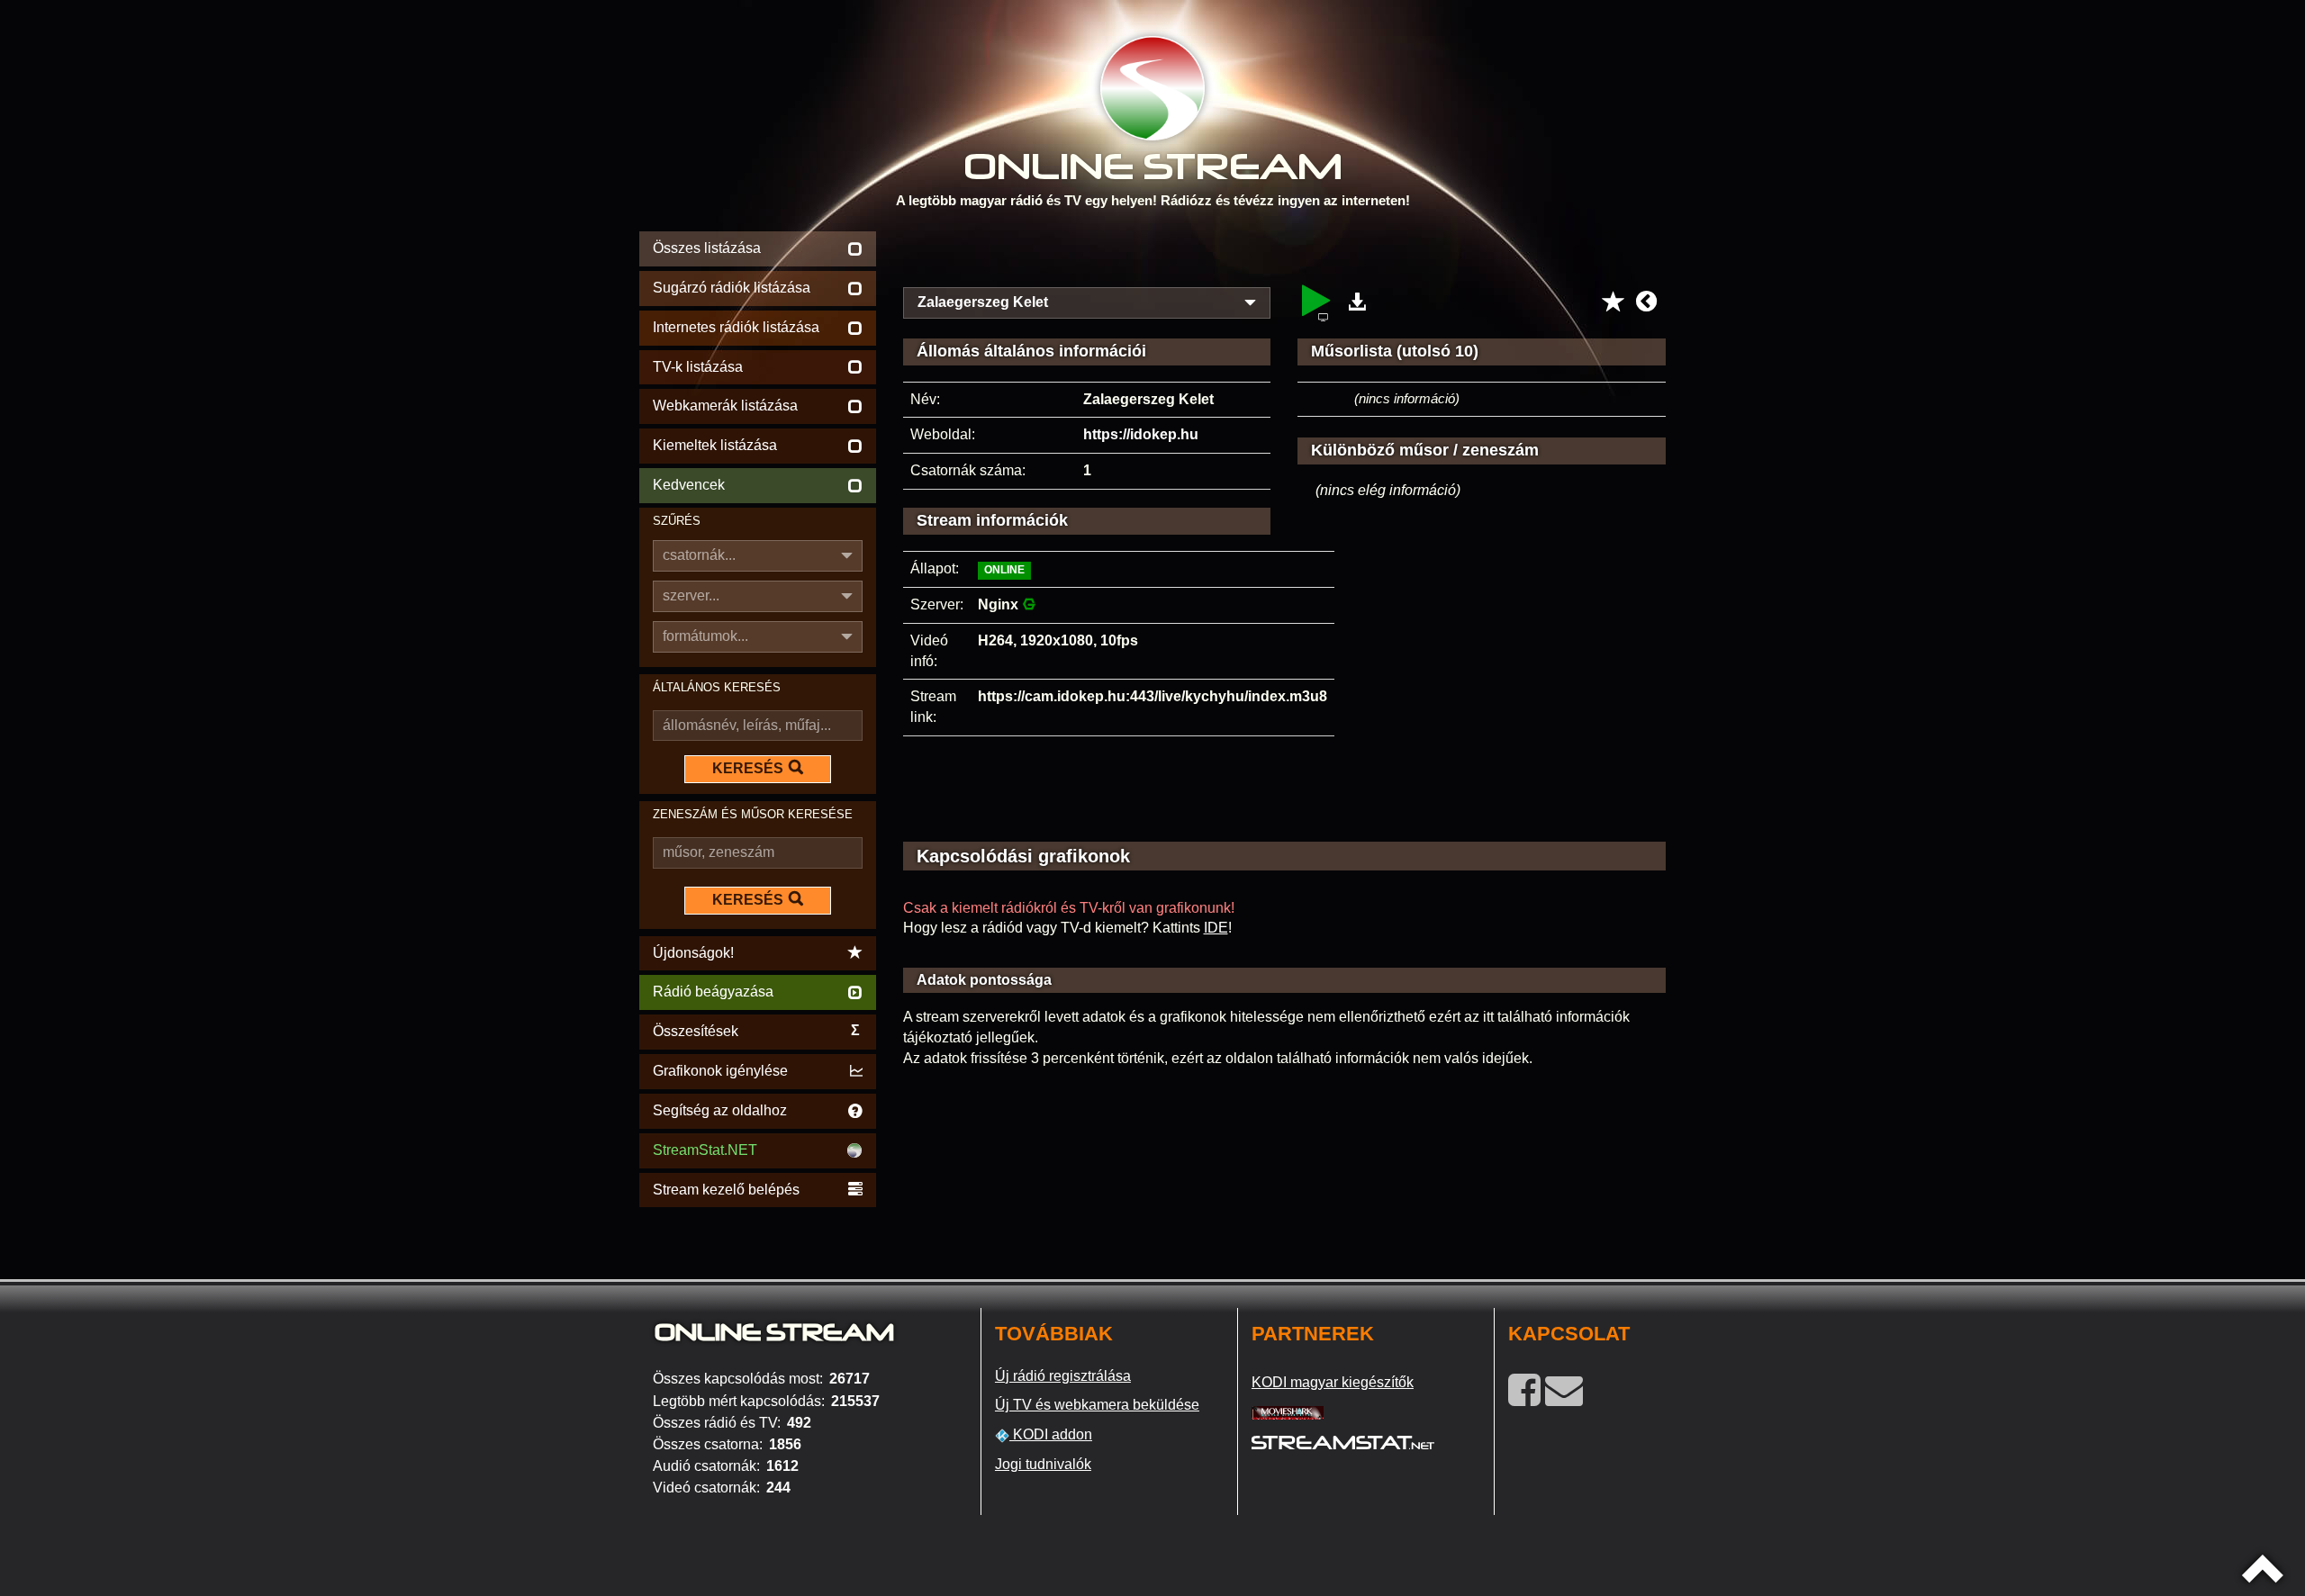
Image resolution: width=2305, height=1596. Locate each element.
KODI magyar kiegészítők (1333, 1382)
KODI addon (1051, 1434)
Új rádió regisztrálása (1063, 1376)
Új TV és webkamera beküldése (1097, 1405)
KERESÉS (748, 768)
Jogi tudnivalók (1043, 1464)
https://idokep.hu (1141, 434)
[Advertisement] (1285, 254)
